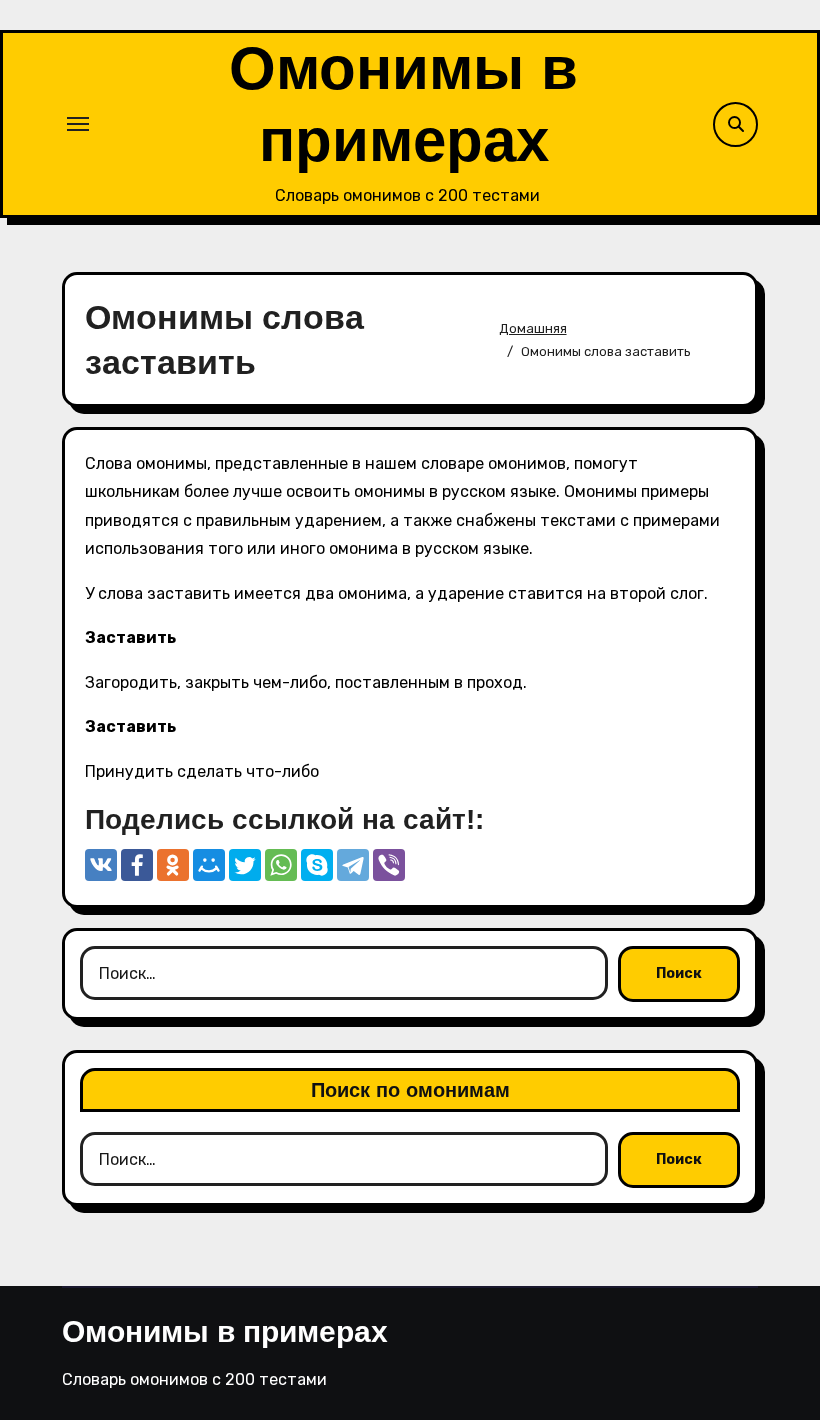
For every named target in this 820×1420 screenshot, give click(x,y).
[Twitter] (245, 865)
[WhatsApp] (281, 865)
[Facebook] (137, 865)
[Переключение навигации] (78, 124)
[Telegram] (353, 865)
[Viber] (389, 865)
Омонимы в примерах (225, 1331)
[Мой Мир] (209, 865)
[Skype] (317, 865)
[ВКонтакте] (101, 865)
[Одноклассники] (173, 865)
